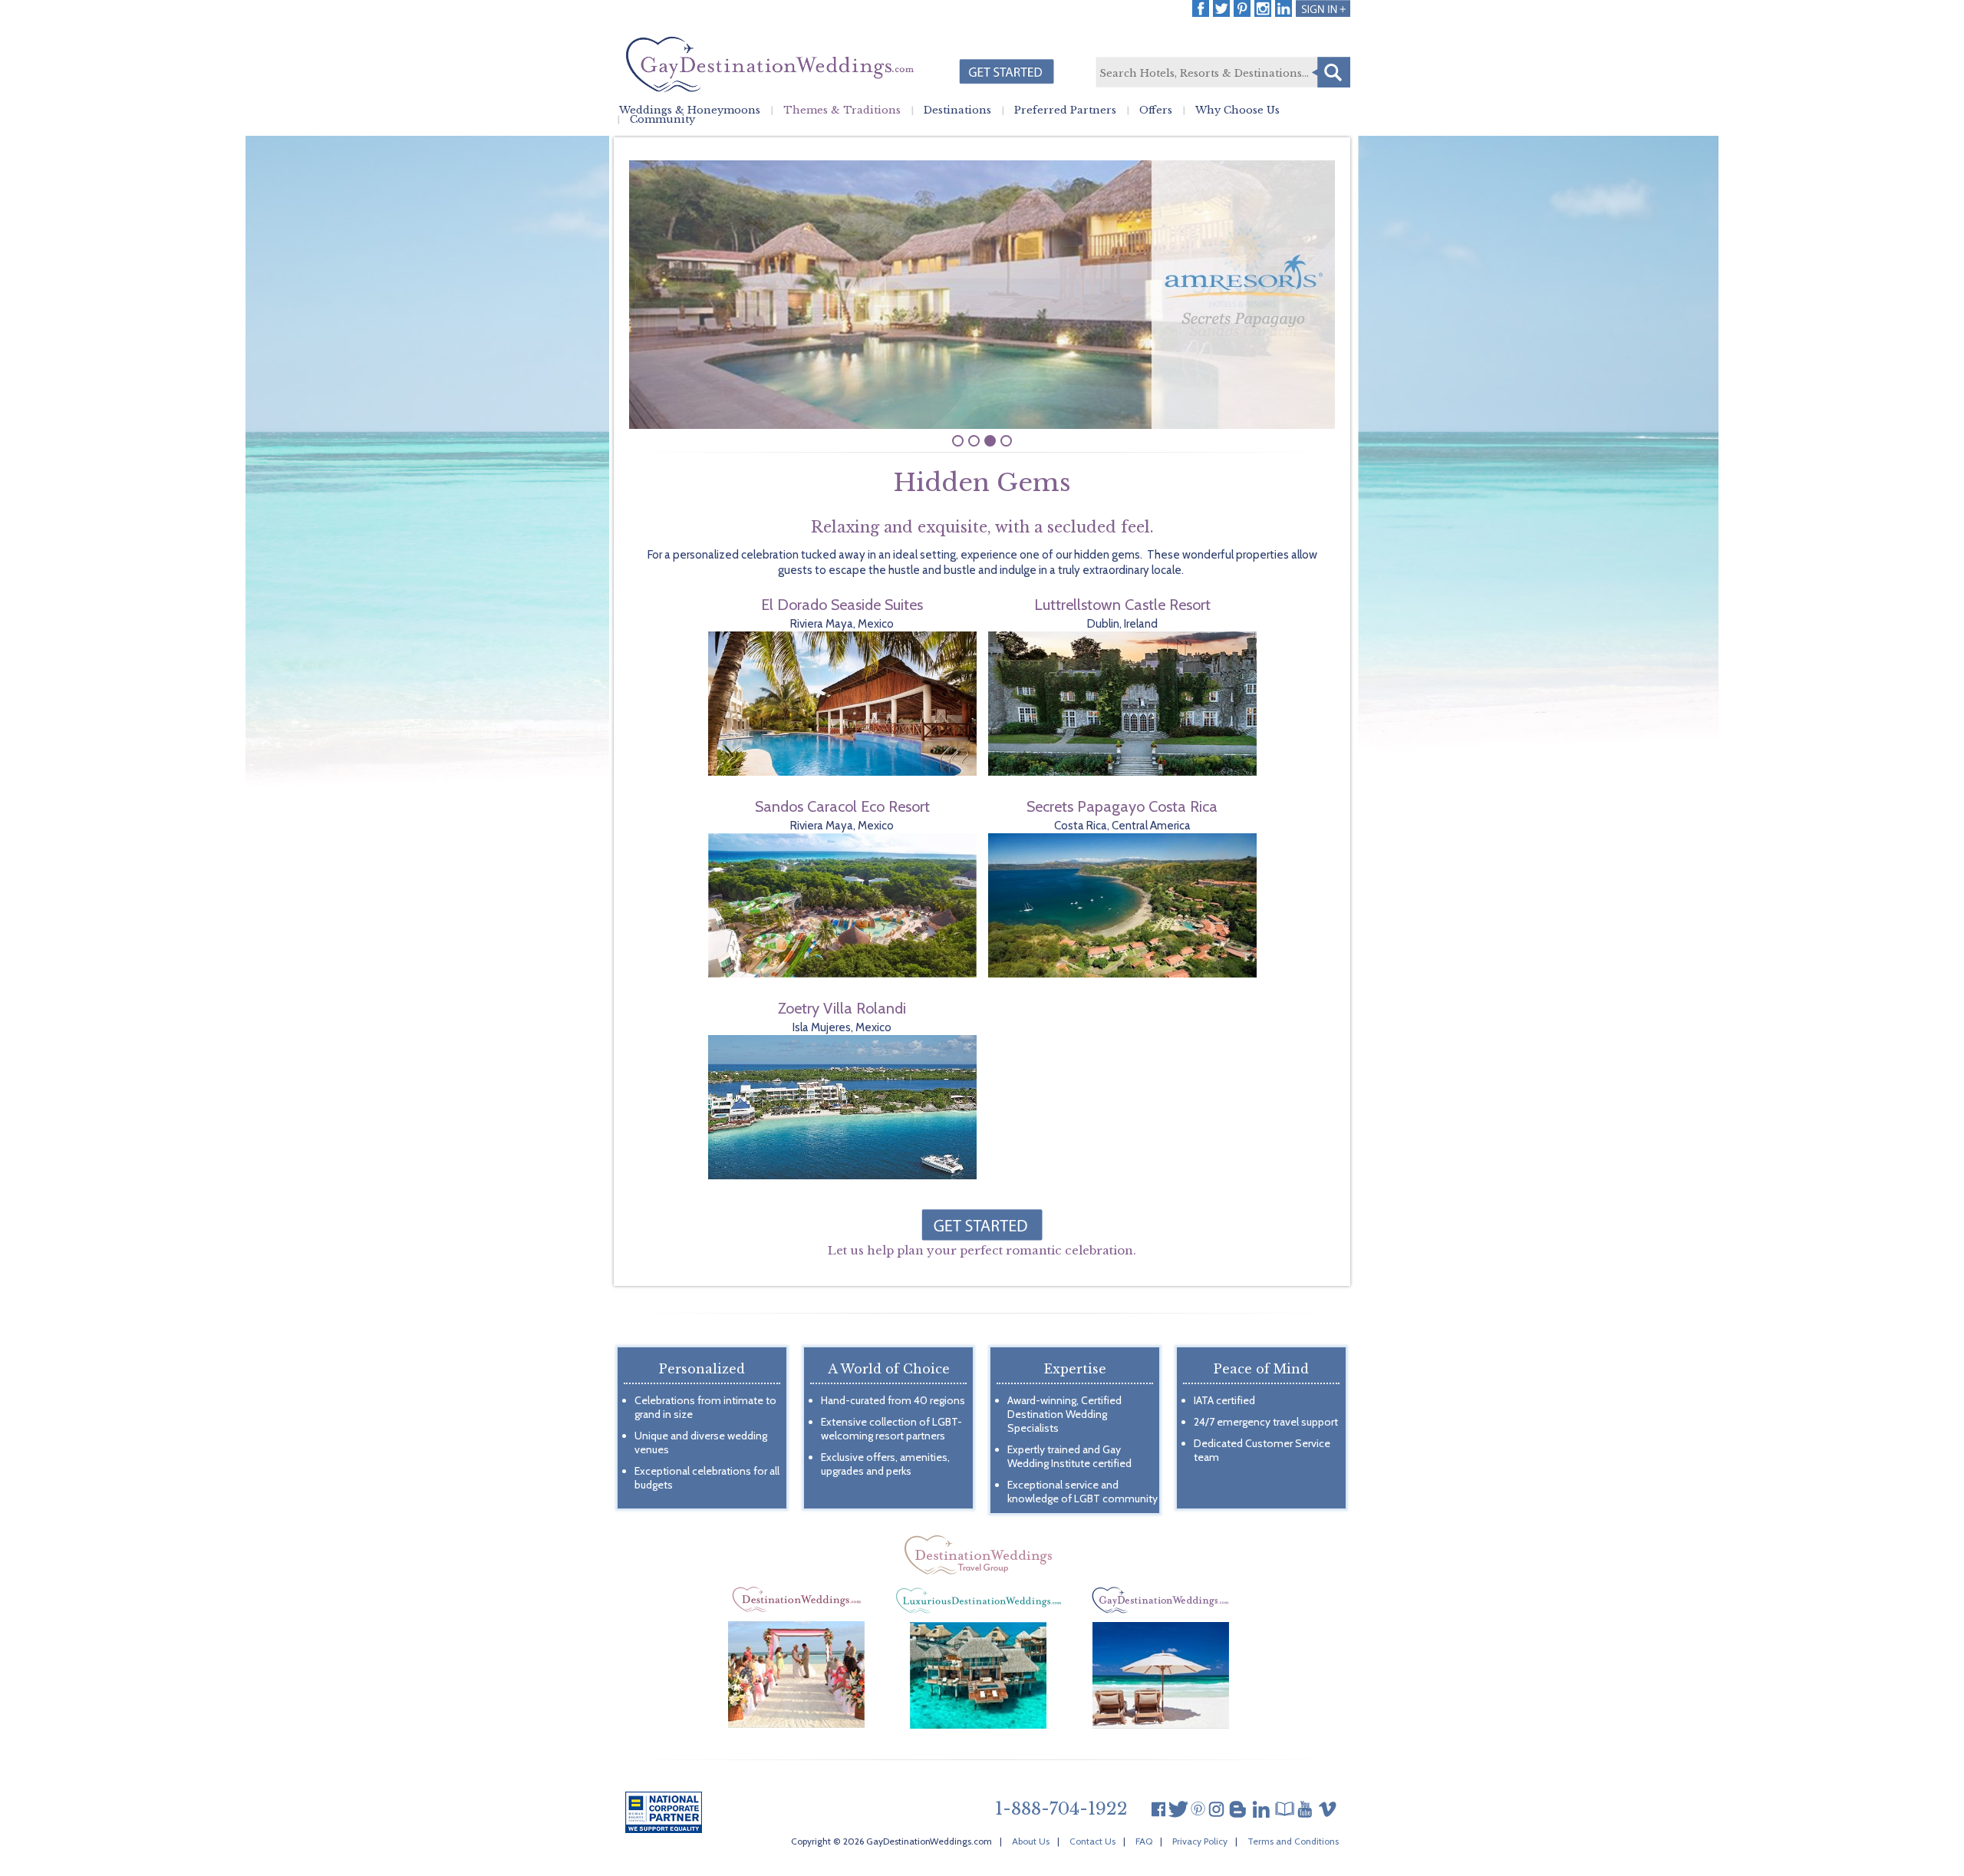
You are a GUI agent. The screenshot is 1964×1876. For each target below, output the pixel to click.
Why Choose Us (1237, 110)
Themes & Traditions (842, 110)
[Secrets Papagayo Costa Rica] (1122, 974)
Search (1331, 72)
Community (662, 120)
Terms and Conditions (1293, 1841)
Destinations (957, 110)
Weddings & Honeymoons (690, 110)
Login (1323, 8)
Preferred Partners (1065, 110)
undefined (958, 441)
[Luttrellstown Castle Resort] (1122, 772)
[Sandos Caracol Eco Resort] (842, 974)
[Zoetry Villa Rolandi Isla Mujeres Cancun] (842, 1175)
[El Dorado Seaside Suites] (842, 772)
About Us (1031, 1841)
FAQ (1144, 1841)
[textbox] (1222, 73)
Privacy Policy (1200, 1841)
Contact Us (1092, 1841)
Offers (1156, 110)
